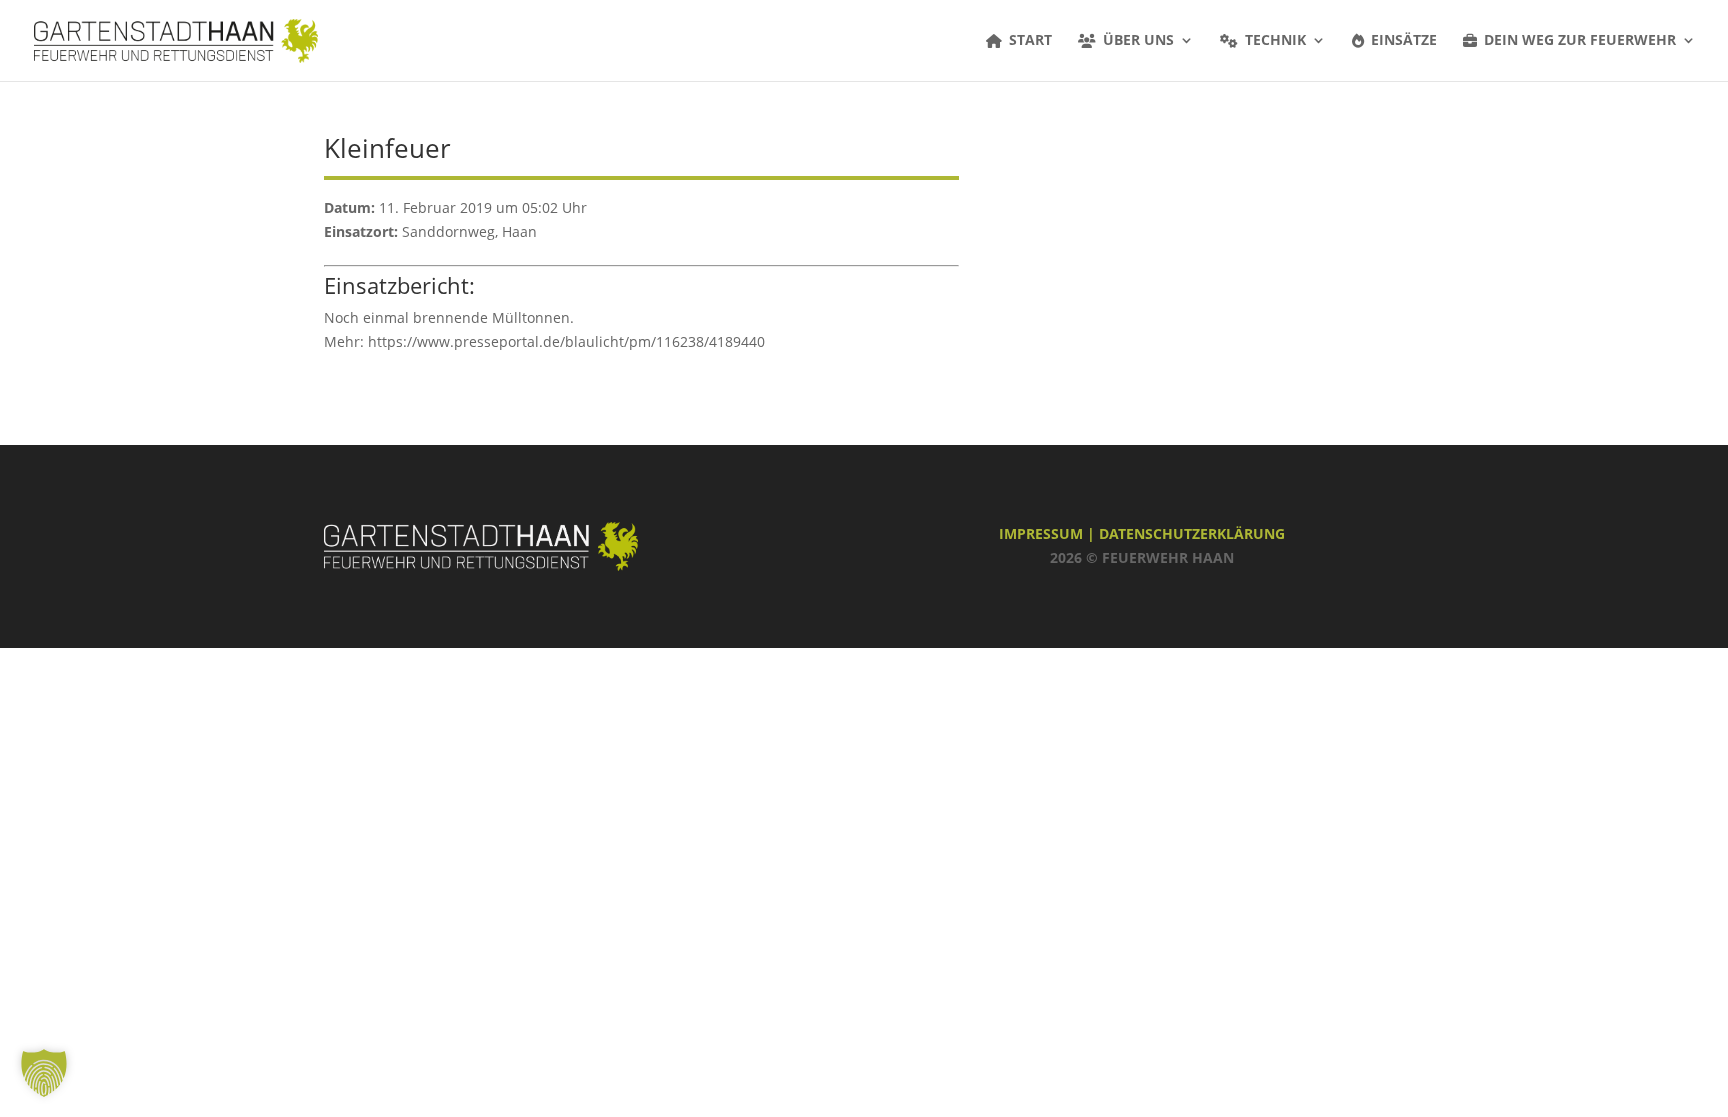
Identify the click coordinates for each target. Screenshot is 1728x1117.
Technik (1275, 41)
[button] (44, 1073)
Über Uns (1138, 41)
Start (1030, 41)
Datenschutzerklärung (1192, 533)
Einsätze (1404, 41)
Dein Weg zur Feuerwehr (1580, 41)
